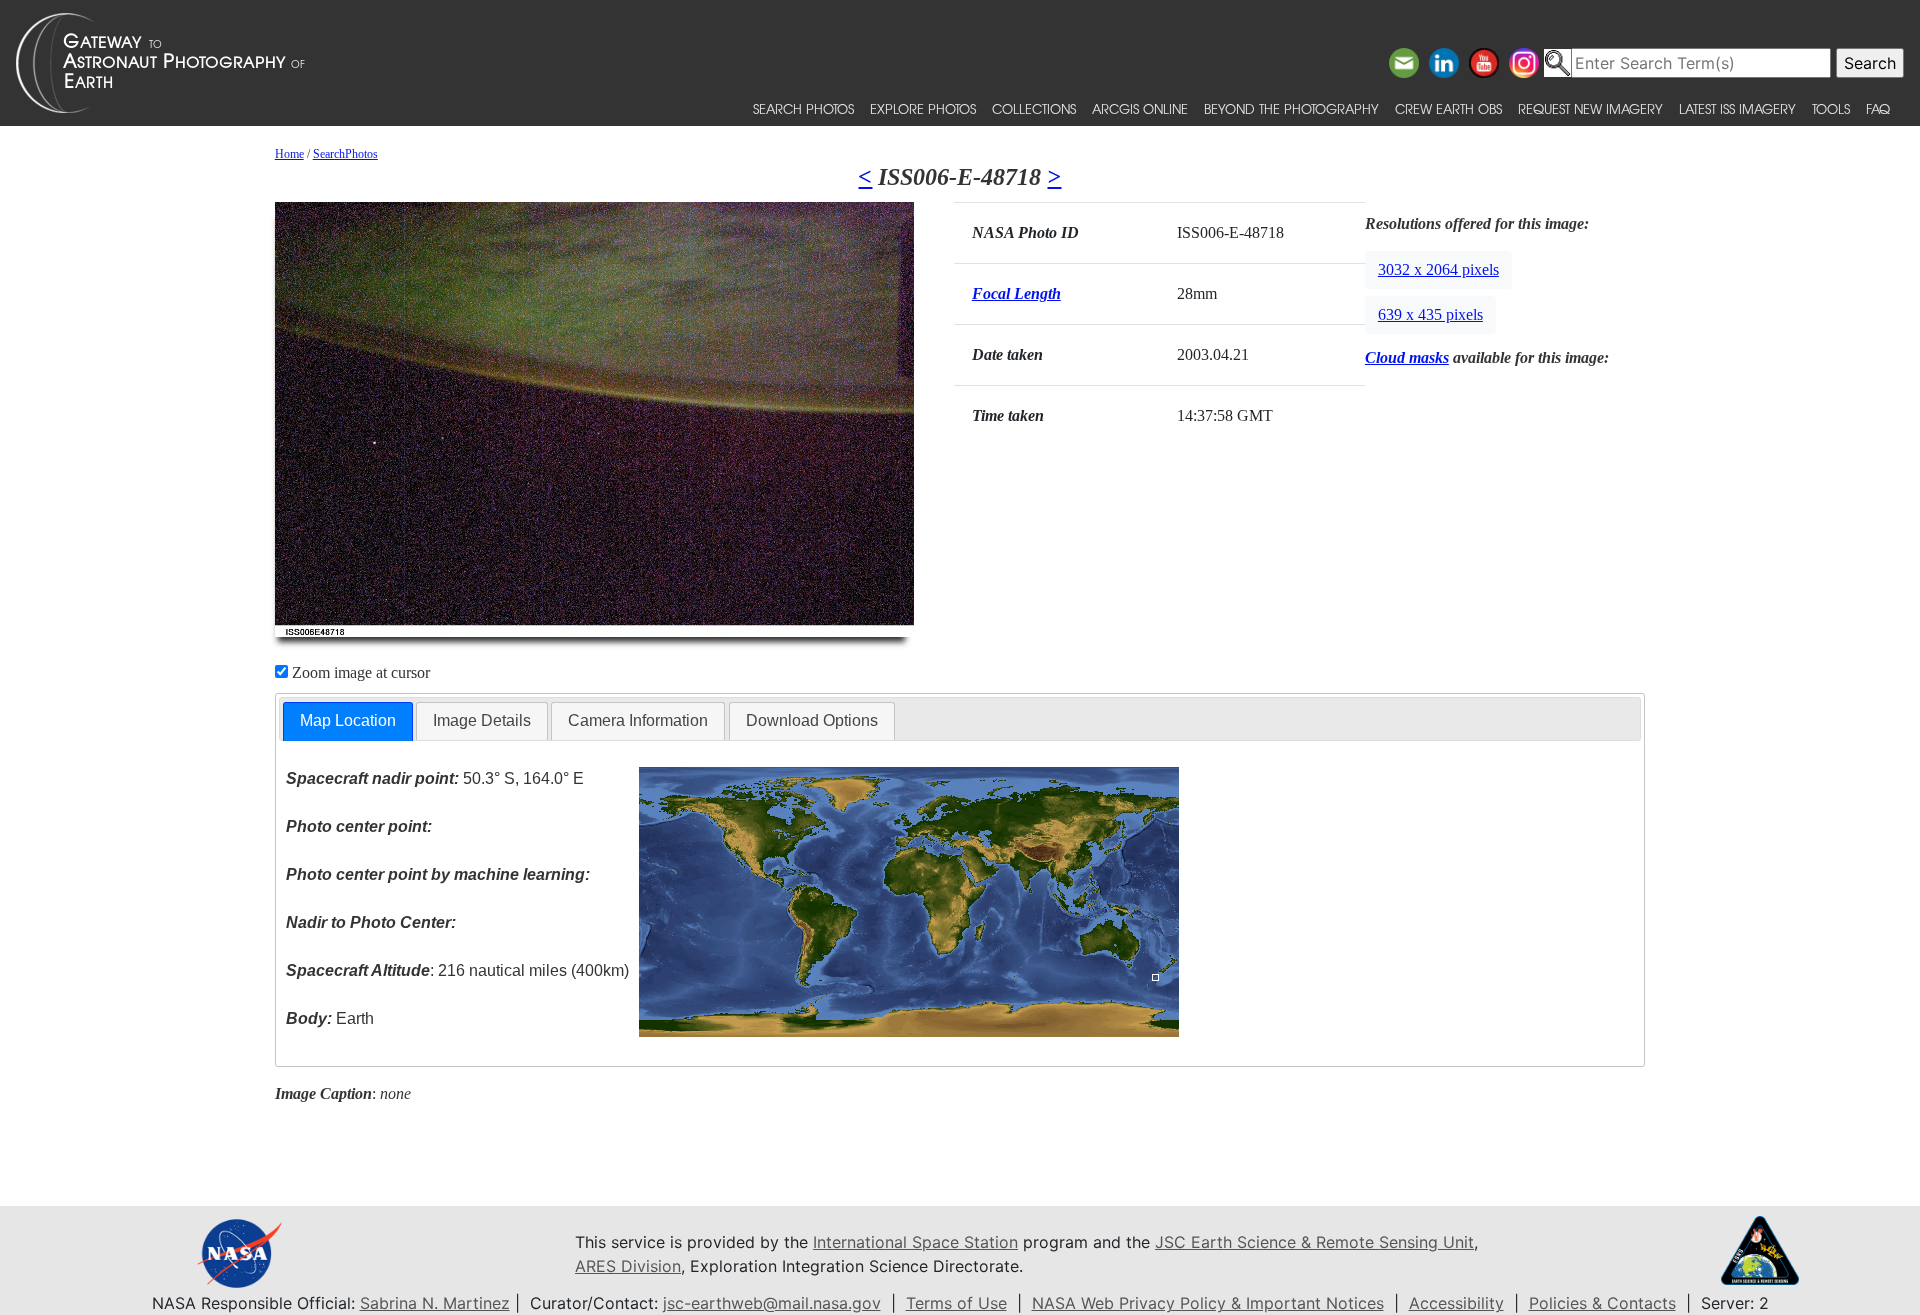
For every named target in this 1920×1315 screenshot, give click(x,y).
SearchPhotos (345, 154)
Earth (330, 1018)
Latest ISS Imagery (1737, 108)
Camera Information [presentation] (638, 720)
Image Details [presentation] (482, 720)
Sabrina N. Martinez (435, 1303)
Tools (1831, 108)
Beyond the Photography (1291, 108)
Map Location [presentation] (348, 720)
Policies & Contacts (1602, 1303)
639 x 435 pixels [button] (1430, 314)
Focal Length (1016, 293)
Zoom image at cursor (359, 672)
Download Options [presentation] (812, 720)
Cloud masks (1407, 357)
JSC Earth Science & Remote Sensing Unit (1314, 1242)
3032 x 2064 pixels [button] (1438, 269)
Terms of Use (956, 1303)
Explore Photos (923, 108)
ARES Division (628, 1266)
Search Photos (803, 108)
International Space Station (915, 1242)
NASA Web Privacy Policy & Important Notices (1208, 1303)
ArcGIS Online (1140, 108)
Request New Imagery (1590, 108)
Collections (1034, 108)
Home (289, 154)
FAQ (1878, 108)
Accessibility (1456, 1303)
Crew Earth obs (1448, 108)
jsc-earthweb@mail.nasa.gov (772, 1303)
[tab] (348, 721)
